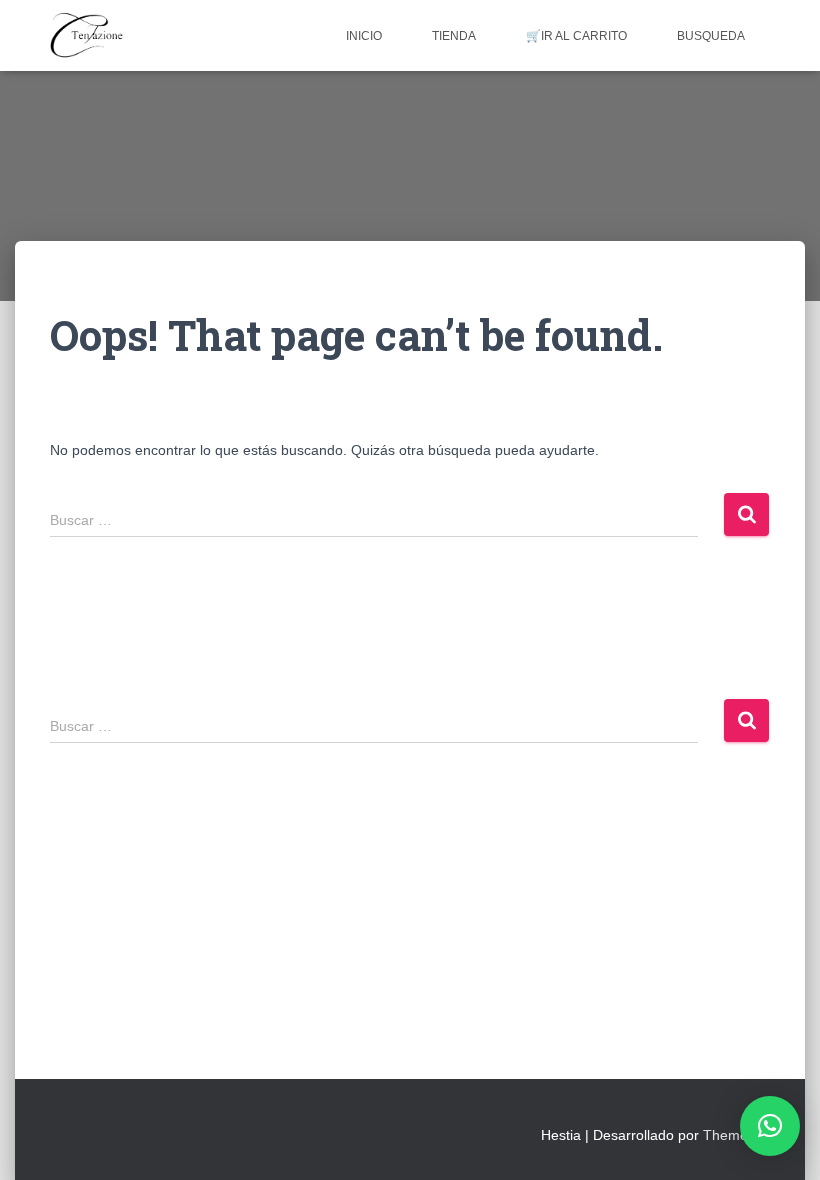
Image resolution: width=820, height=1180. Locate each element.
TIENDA (454, 36)
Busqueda (711, 36)
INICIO (364, 36)
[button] (770, 1126)
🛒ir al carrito (576, 36)
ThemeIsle (736, 1135)
